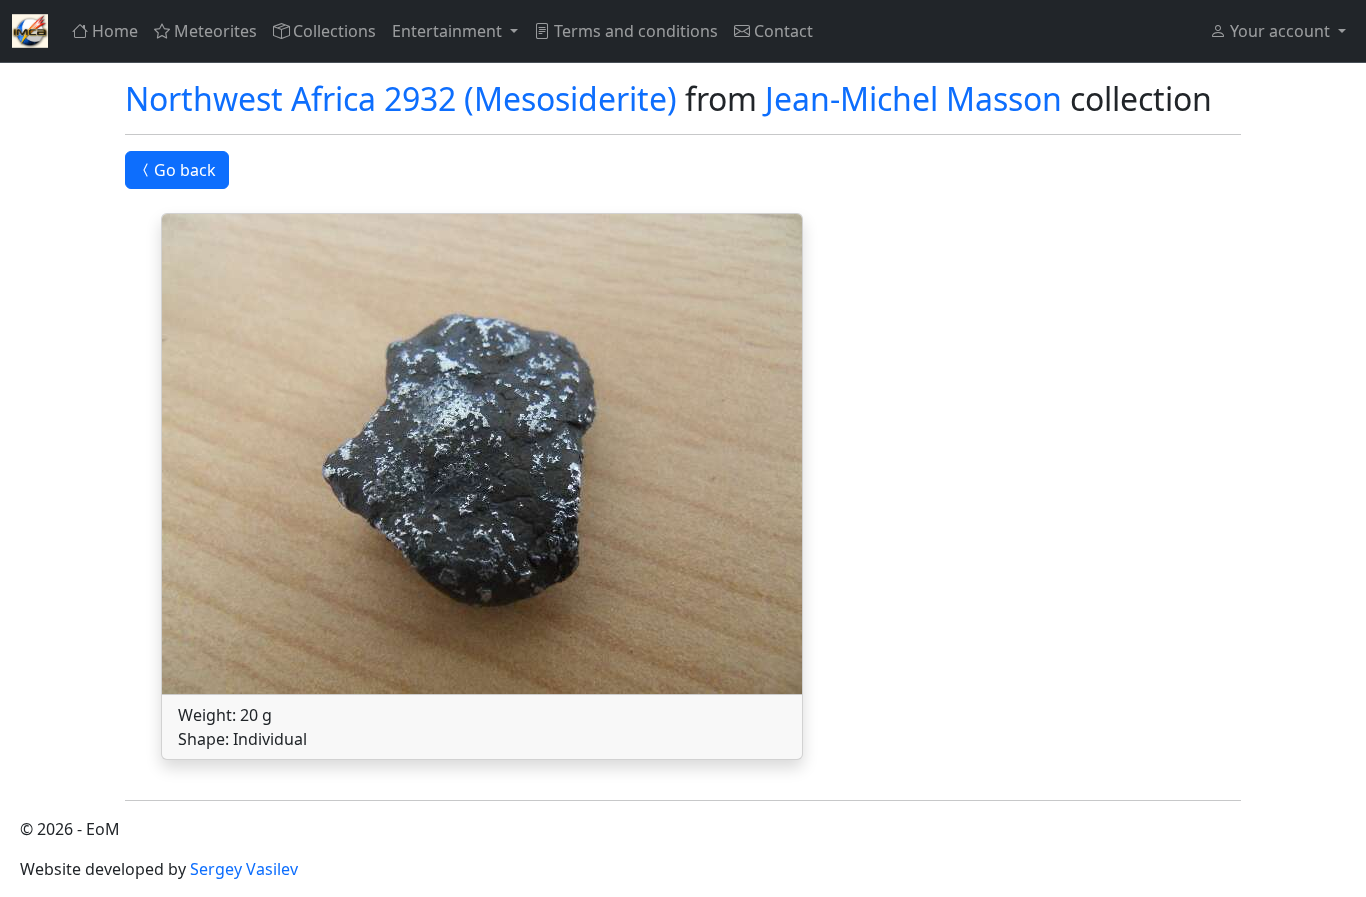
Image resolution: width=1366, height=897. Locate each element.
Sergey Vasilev (244, 869)
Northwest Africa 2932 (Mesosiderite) (401, 98)
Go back (185, 170)
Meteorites (215, 31)
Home (115, 31)
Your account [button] (1280, 31)
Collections (334, 31)
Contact (783, 31)
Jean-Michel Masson (913, 98)
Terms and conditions (636, 31)
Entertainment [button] (449, 31)
